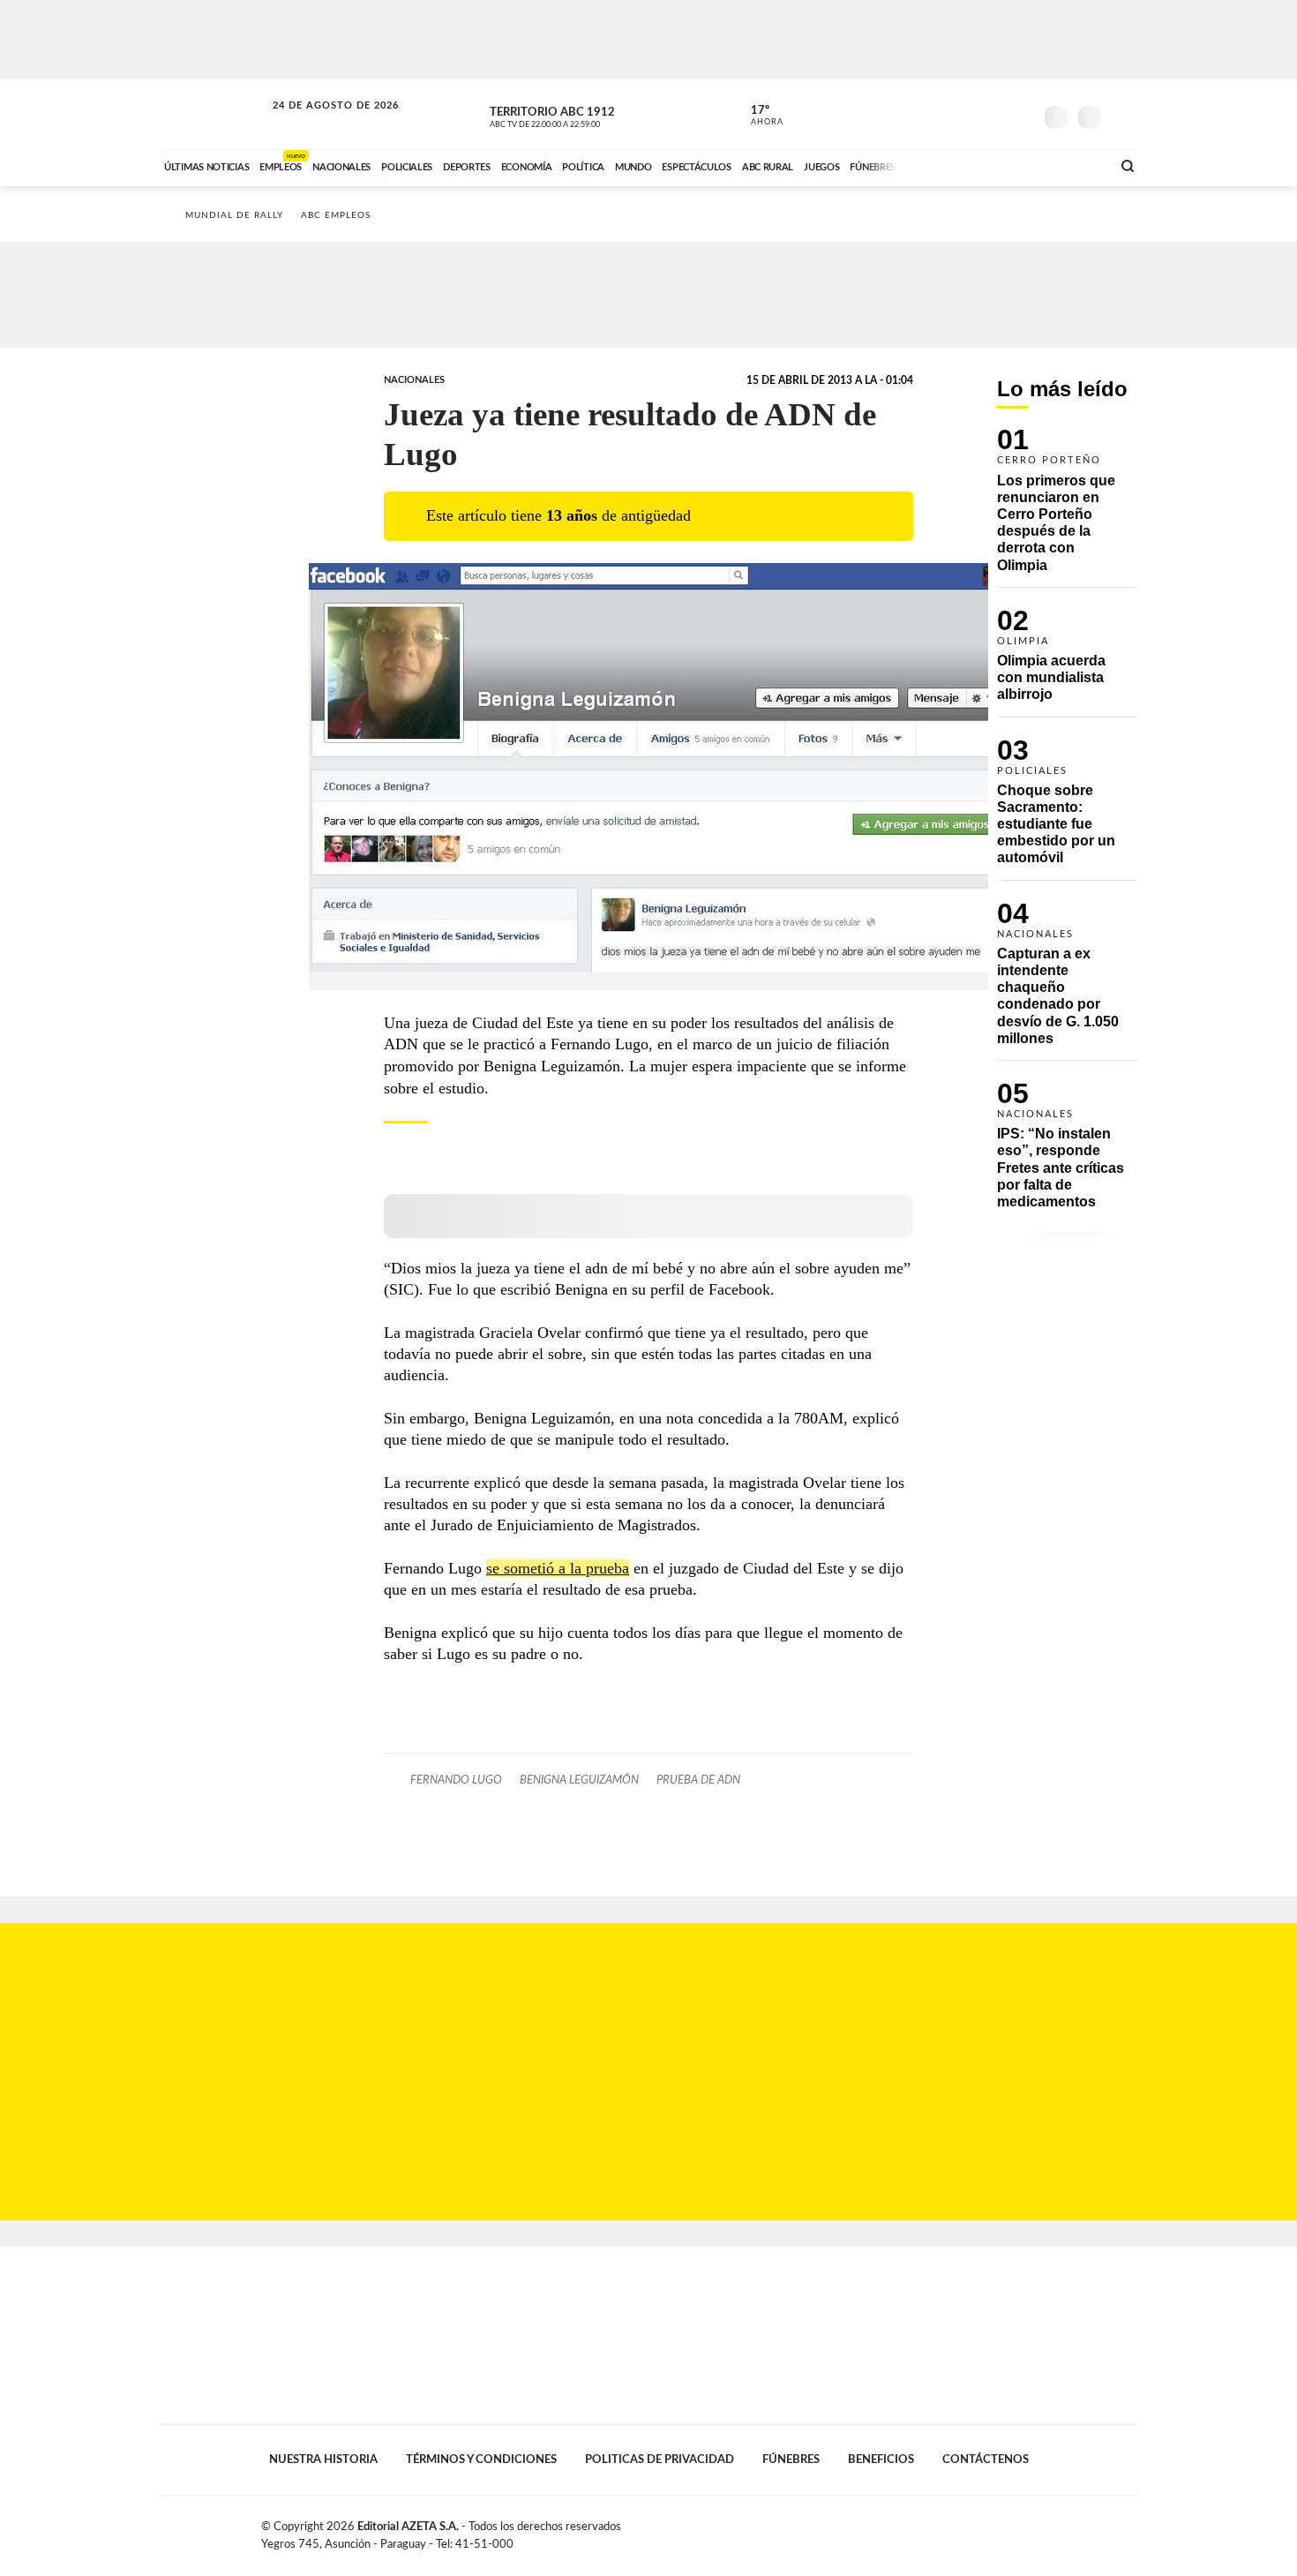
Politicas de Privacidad (660, 2460)
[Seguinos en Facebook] (941, 114)
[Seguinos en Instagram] (1020, 114)
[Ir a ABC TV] (956, 165)
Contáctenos (986, 2460)
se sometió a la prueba (558, 1568)
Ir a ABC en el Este (319, 122)
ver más (757, 116)
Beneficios (881, 2460)
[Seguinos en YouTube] (993, 114)
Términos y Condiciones (481, 2460)
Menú (1123, 115)
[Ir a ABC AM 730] (1004, 165)
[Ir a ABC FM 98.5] (1075, 165)
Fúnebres (791, 2460)
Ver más (1068, 507)
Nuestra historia (323, 2460)
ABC (214, 114)
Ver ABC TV (578, 115)
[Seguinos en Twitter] (967, 114)
